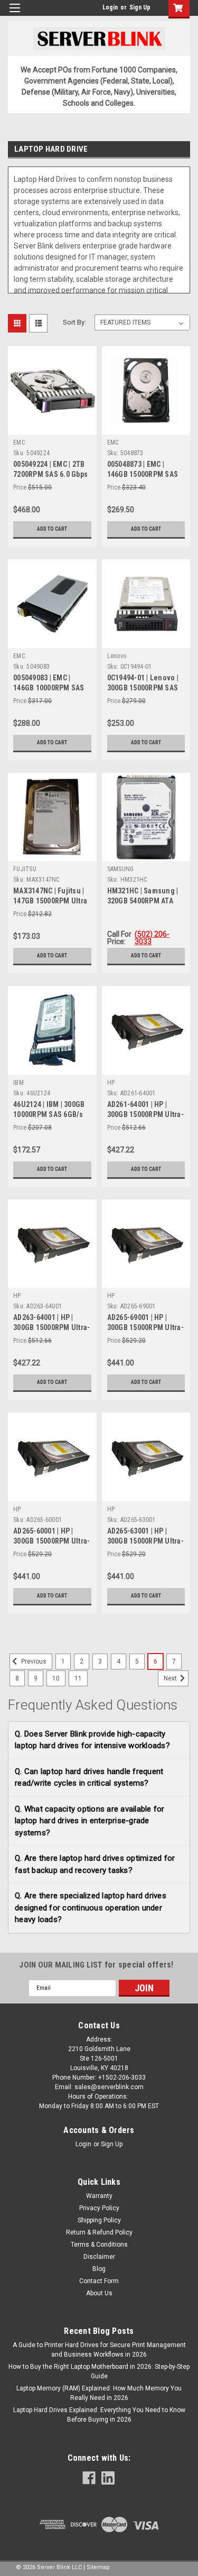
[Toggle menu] (15, 15)
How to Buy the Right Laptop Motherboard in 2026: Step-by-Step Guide (99, 2371)
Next (171, 1678)
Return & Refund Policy (99, 2232)
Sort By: (74, 322)
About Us (99, 2293)
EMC (19, 442)
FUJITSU (25, 869)
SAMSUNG (121, 869)
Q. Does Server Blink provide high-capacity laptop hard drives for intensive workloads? (92, 1740)
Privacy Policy (99, 2208)
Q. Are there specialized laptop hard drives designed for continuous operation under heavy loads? (91, 1908)
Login (110, 7)
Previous (33, 1661)
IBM (18, 1083)
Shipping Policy (99, 2220)
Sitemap (98, 2567)
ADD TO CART (52, 529)
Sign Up (140, 7)
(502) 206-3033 (152, 938)
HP (111, 1083)
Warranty (99, 2196)
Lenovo (117, 656)
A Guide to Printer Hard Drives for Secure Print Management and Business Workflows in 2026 (99, 2350)
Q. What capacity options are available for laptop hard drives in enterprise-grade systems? (90, 1821)
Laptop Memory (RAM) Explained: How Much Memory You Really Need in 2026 (99, 2393)
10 (56, 1678)
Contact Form (99, 2281)
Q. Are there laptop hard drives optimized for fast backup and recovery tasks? (95, 1864)
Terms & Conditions (99, 2245)
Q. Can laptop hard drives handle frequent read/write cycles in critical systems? (89, 1778)
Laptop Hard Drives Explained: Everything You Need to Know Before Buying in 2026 (99, 2415)
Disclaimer (99, 2257)
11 (78, 1678)
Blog (99, 2269)
